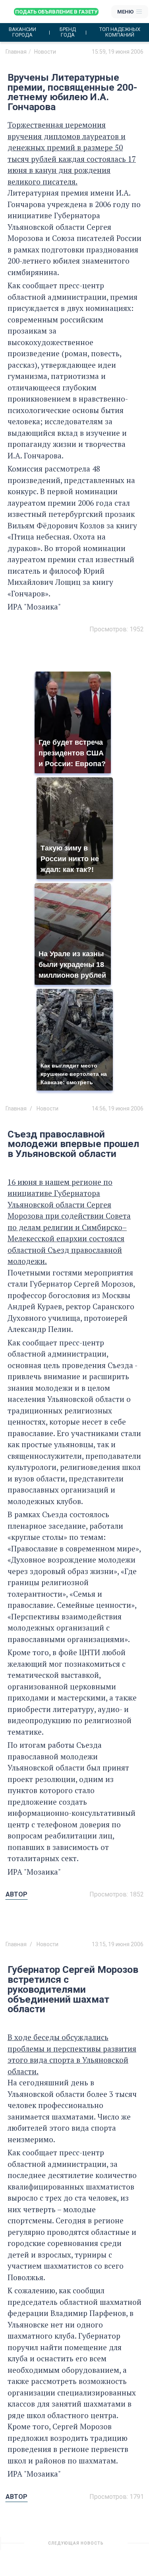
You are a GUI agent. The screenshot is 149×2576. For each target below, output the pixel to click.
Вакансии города (22, 32)
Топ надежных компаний (120, 32)
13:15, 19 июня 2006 (118, 1944)
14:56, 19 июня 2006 (118, 1108)
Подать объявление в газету (56, 12)
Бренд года (68, 32)
